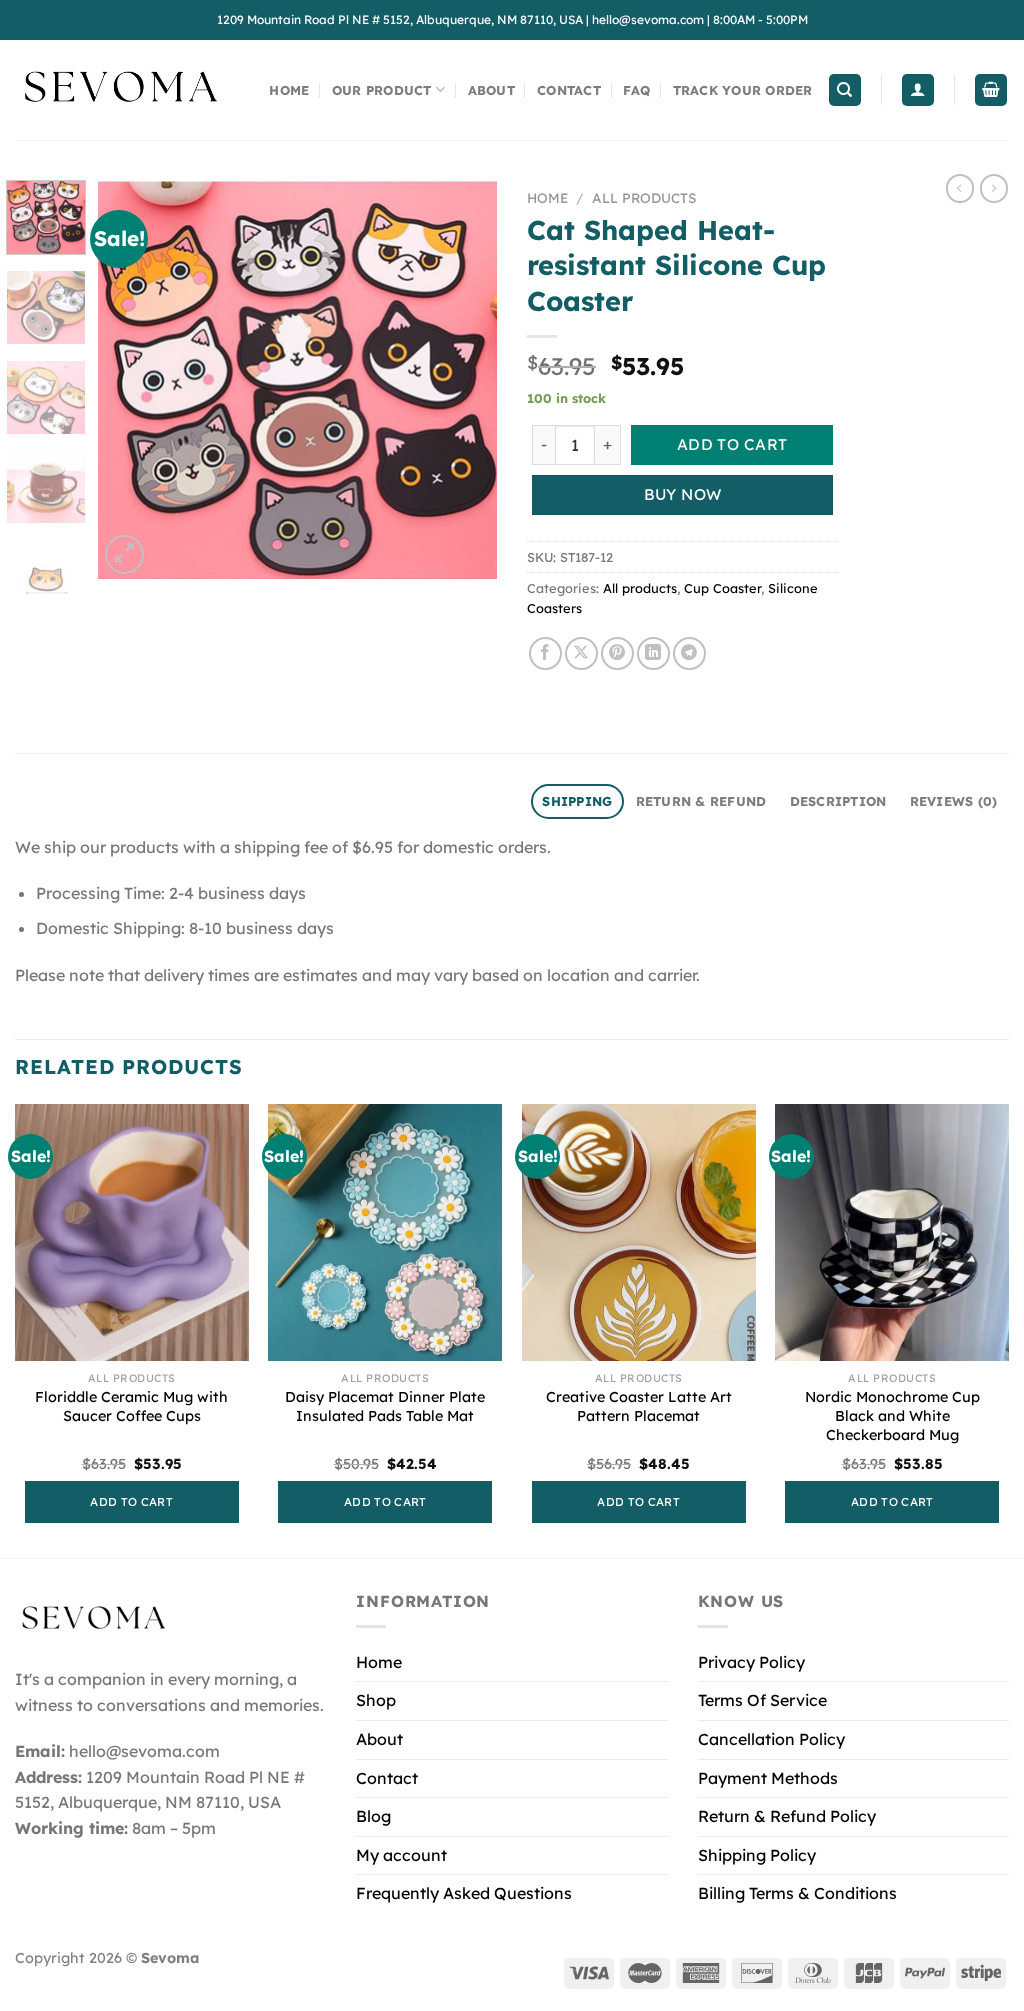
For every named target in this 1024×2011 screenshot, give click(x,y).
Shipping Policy (757, 1855)
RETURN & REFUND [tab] (701, 801)
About (491, 90)
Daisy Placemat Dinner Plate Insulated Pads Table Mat (385, 1406)
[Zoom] (124, 554)
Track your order (743, 90)
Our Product (382, 90)
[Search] (845, 90)
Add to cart (732, 444)
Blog (373, 1816)
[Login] (918, 90)
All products (644, 197)
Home (289, 90)
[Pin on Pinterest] (617, 653)
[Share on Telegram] (689, 653)
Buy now (683, 494)
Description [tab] (838, 801)
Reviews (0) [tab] (954, 801)
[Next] (464, 379)
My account (401, 1855)
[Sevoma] (120, 90)
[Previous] (132, 379)
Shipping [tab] (577, 801)
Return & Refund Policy (787, 1816)
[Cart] (991, 90)
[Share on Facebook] (545, 653)
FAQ (636, 90)
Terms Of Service (762, 1700)
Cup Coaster (722, 588)
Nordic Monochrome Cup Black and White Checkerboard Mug (892, 1415)
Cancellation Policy (771, 1739)
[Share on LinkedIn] (653, 653)
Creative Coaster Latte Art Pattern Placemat (639, 1406)
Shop (376, 1700)
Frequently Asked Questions (464, 1893)
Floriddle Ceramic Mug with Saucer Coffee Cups (131, 1406)
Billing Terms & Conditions (797, 1893)
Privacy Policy (751, 1662)
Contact (569, 90)
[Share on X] (581, 653)
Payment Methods (768, 1778)
